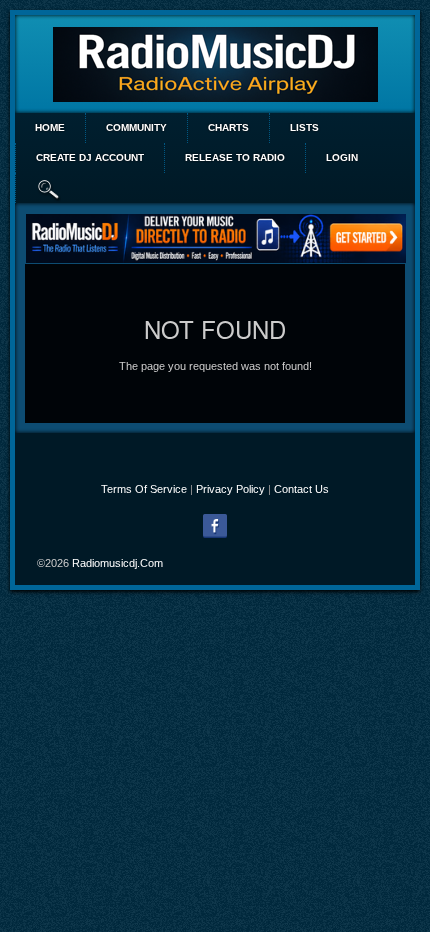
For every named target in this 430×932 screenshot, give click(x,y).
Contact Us (301, 489)
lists (304, 127)
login (342, 157)
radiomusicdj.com (117, 563)
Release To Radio (235, 157)
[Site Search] (49, 188)
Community (136, 127)
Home (50, 127)
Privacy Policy (230, 489)
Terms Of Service (144, 489)
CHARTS (228, 127)
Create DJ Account (90, 157)
